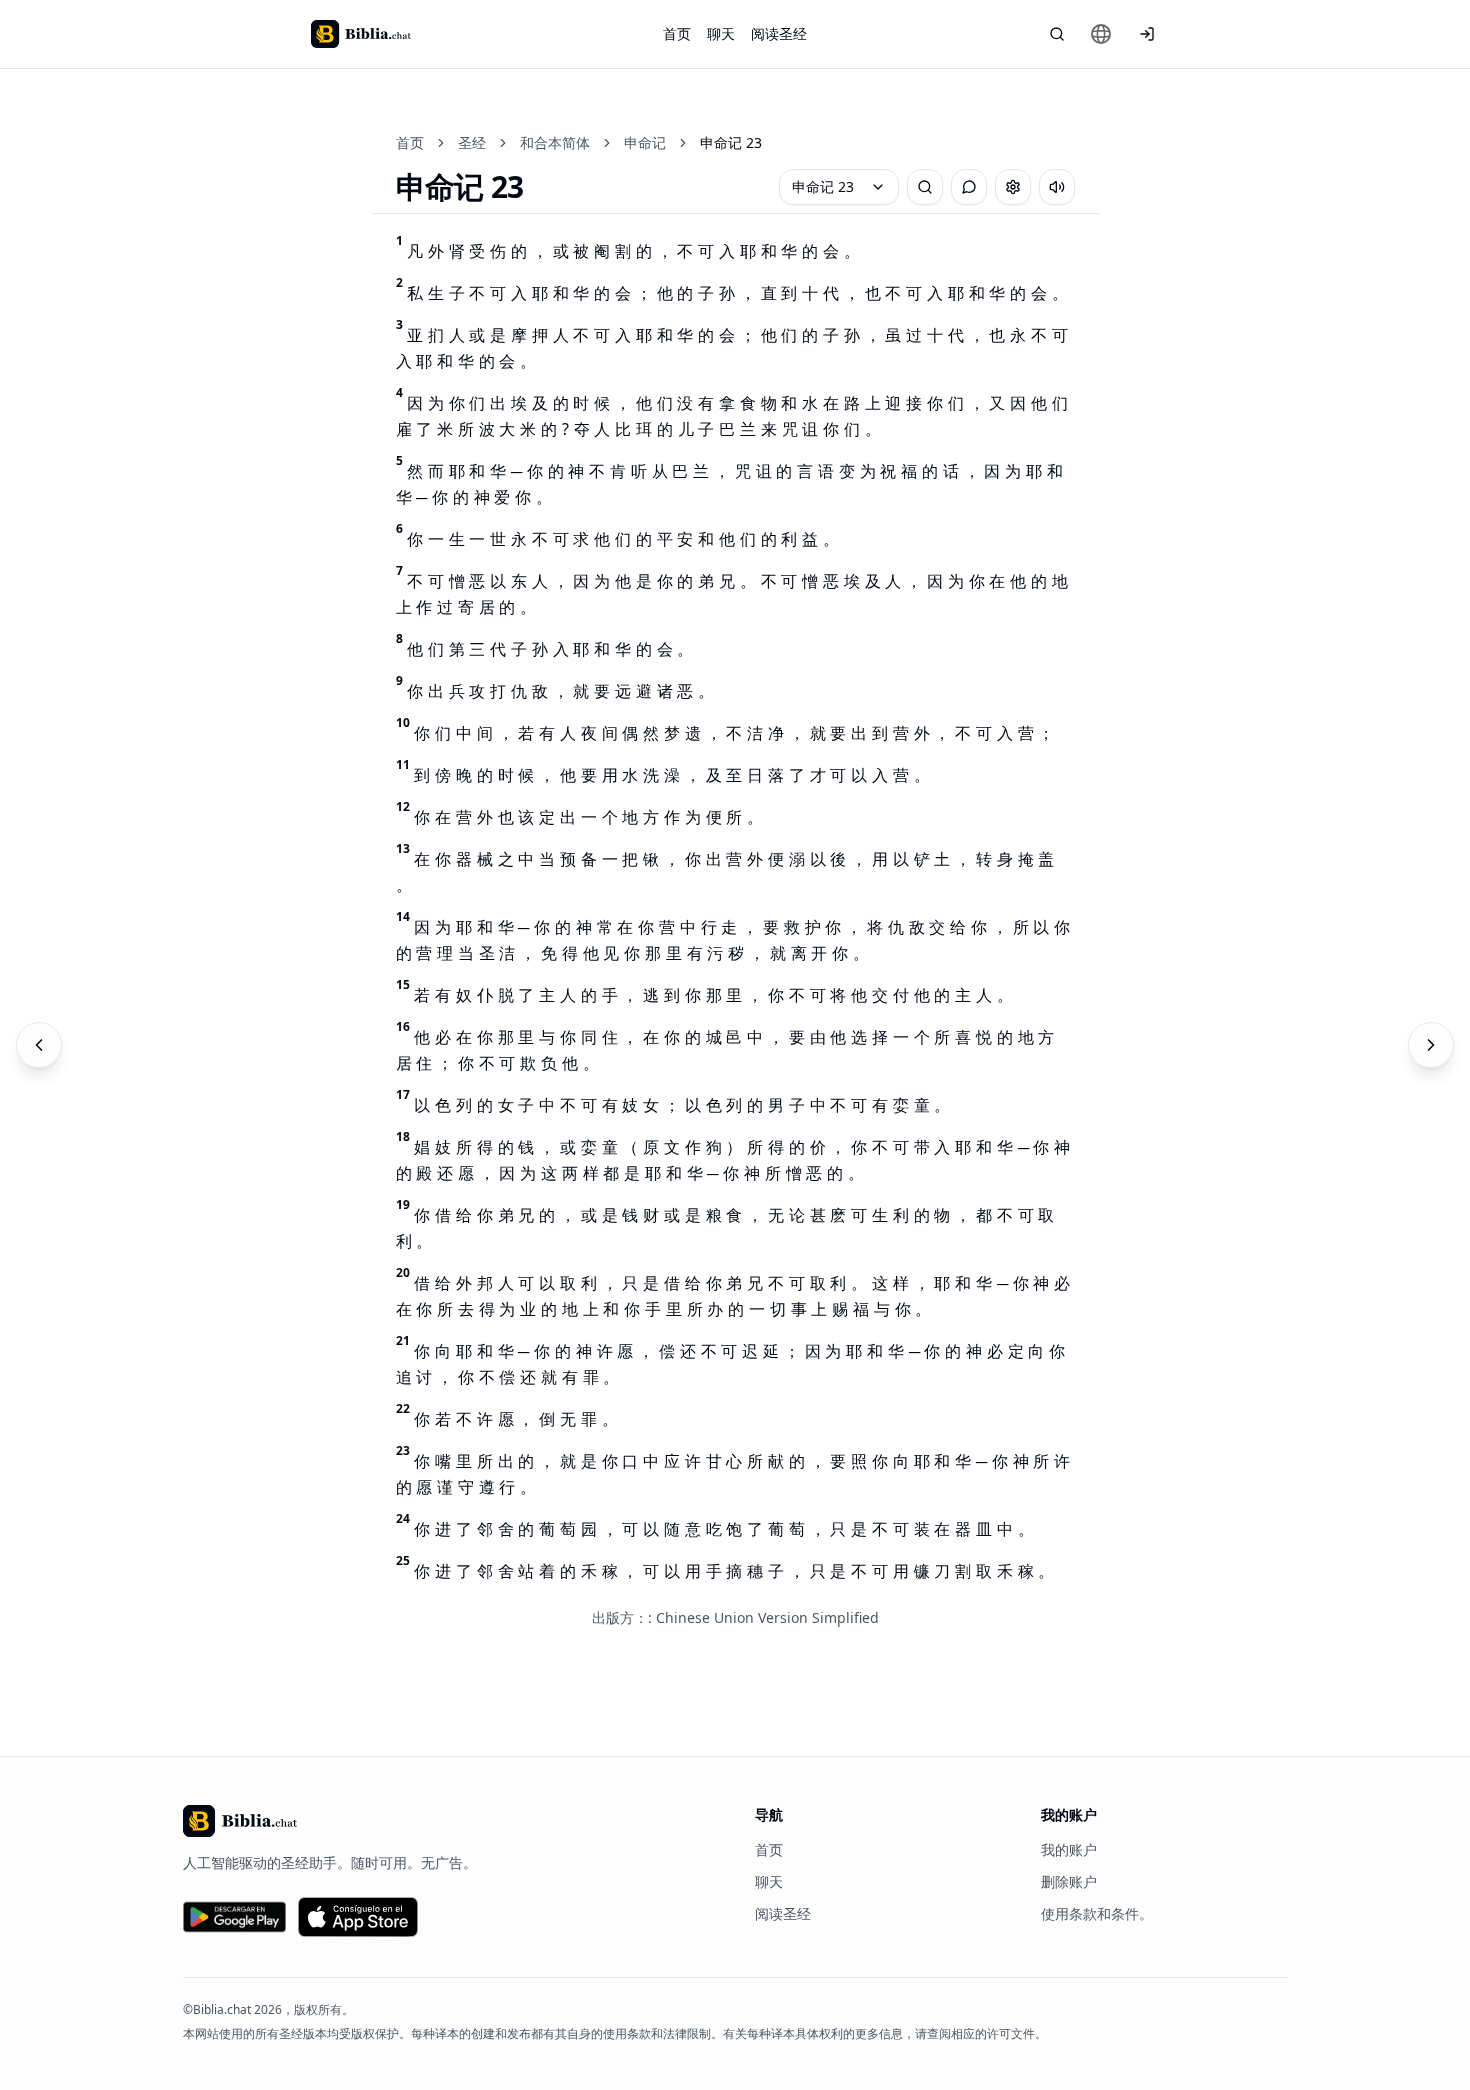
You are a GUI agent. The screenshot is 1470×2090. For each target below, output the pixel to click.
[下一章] (1431, 1045)
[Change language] (1101, 34)
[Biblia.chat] (361, 34)
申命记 (645, 142)
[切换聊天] (969, 187)
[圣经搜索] (1057, 34)
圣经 (472, 142)
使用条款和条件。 (1097, 1913)
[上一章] (39, 1045)
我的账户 (1069, 1849)
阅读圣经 (779, 33)
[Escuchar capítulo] (1057, 187)
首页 (677, 33)
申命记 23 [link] (731, 142)
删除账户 (1069, 1881)
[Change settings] (1013, 187)
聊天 (721, 33)
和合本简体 (555, 142)
